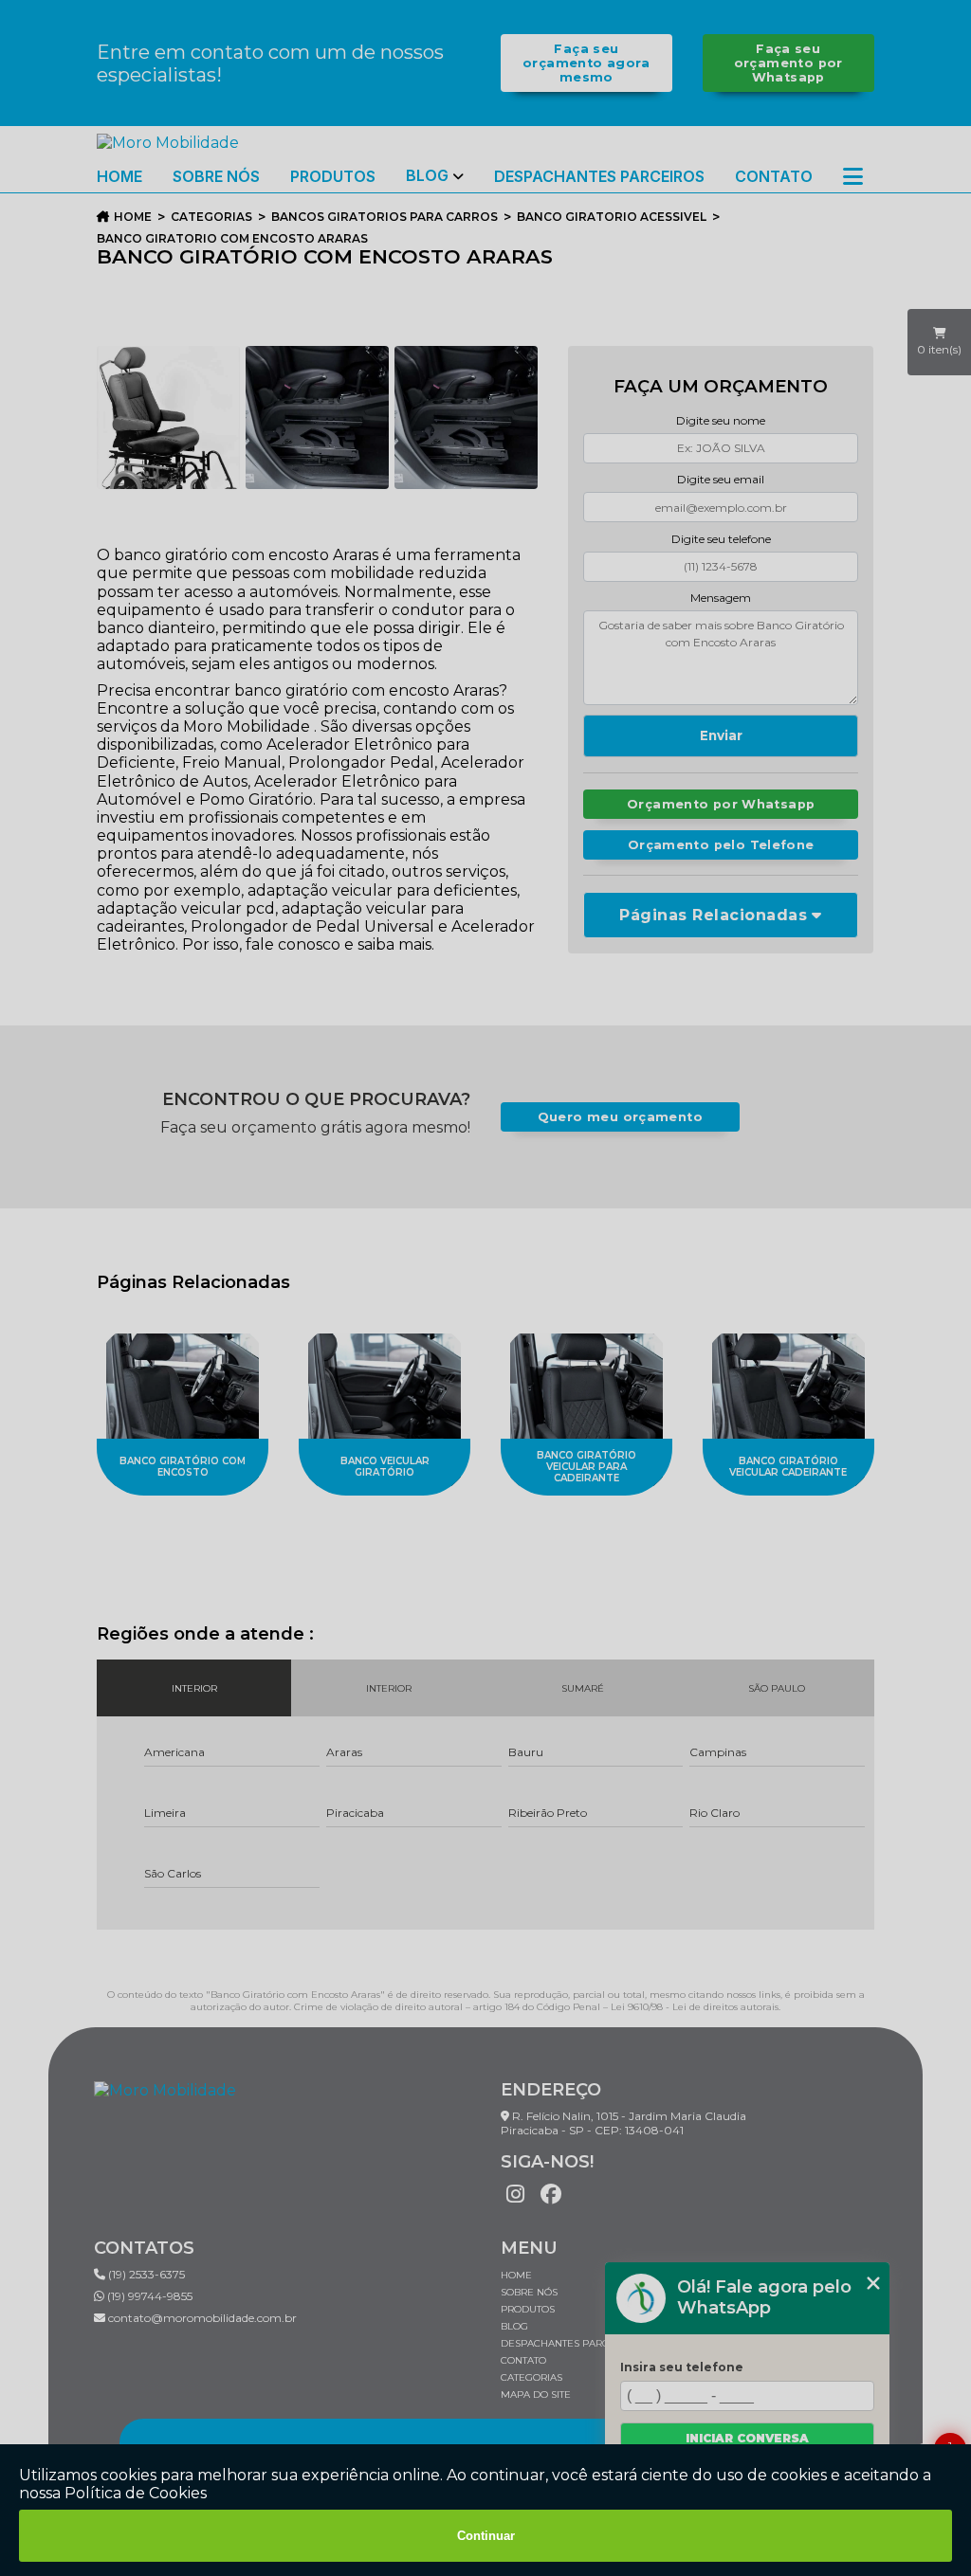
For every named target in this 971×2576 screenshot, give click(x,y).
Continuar (486, 2536)
